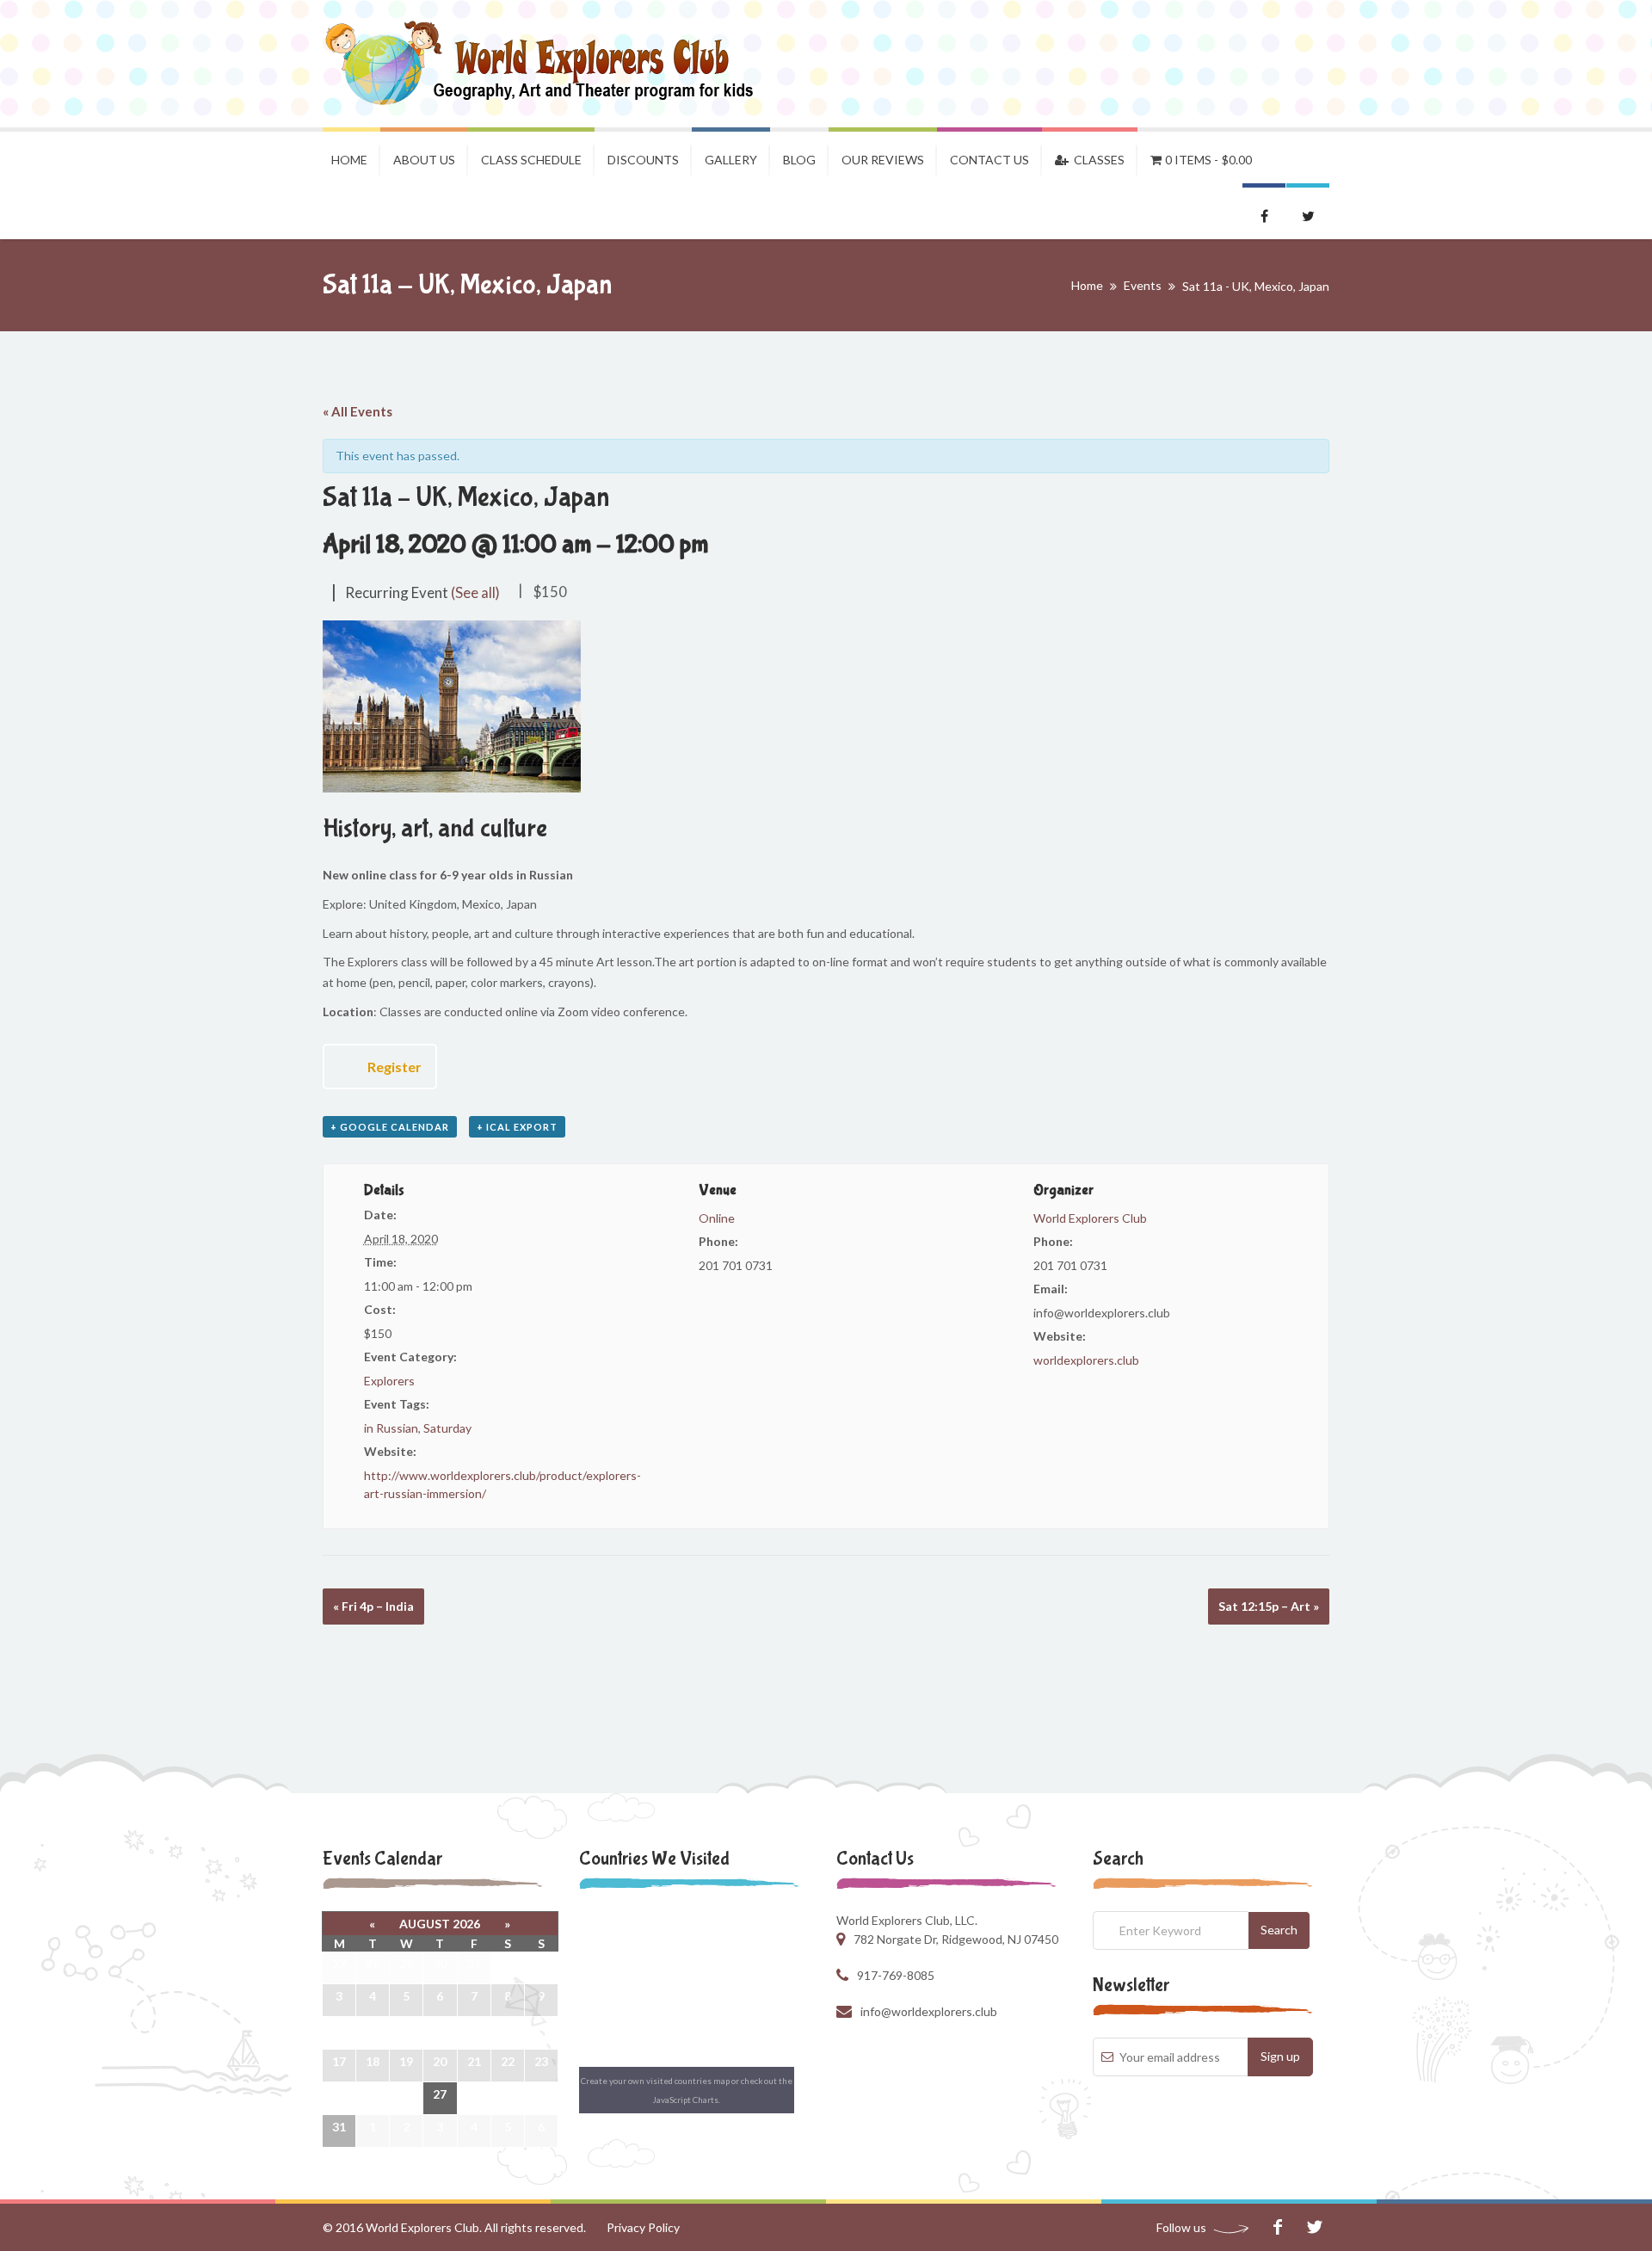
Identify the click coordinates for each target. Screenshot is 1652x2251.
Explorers (389, 1381)
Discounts (643, 160)
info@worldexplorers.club (929, 2011)
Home (349, 160)
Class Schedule (531, 160)
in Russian (391, 1428)
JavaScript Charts (686, 2100)
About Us (424, 160)
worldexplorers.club (1086, 1360)
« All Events (358, 411)
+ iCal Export (517, 1127)
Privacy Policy (643, 2227)
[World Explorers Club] (550, 64)
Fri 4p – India (373, 1606)
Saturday (447, 1428)
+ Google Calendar (390, 1127)
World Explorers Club (1090, 1218)
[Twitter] (1314, 2227)
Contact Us (989, 160)
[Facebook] (1277, 2227)
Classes (1097, 160)
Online (717, 1218)
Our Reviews (883, 160)
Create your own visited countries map (655, 2081)
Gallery (731, 160)
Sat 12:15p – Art (1269, 1606)
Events (1143, 285)
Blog (799, 160)
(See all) (475, 592)
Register (395, 1067)
